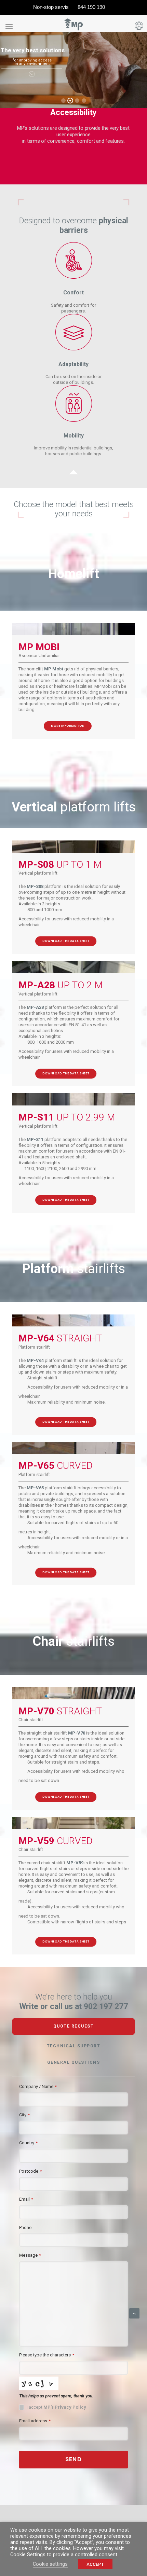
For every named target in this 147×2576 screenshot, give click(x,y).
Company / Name (38, 2086)
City (24, 2115)
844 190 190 (91, 7)
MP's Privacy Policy (65, 2407)
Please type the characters (47, 2355)
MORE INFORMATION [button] (67, 726)
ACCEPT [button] (95, 2564)
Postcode (30, 2171)
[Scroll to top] (134, 2313)
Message (30, 2255)
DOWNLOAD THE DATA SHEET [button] (66, 941)
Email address (35, 2421)
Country (28, 2143)
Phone (25, 2227)
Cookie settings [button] (50, 2564)
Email (26, 2199)
